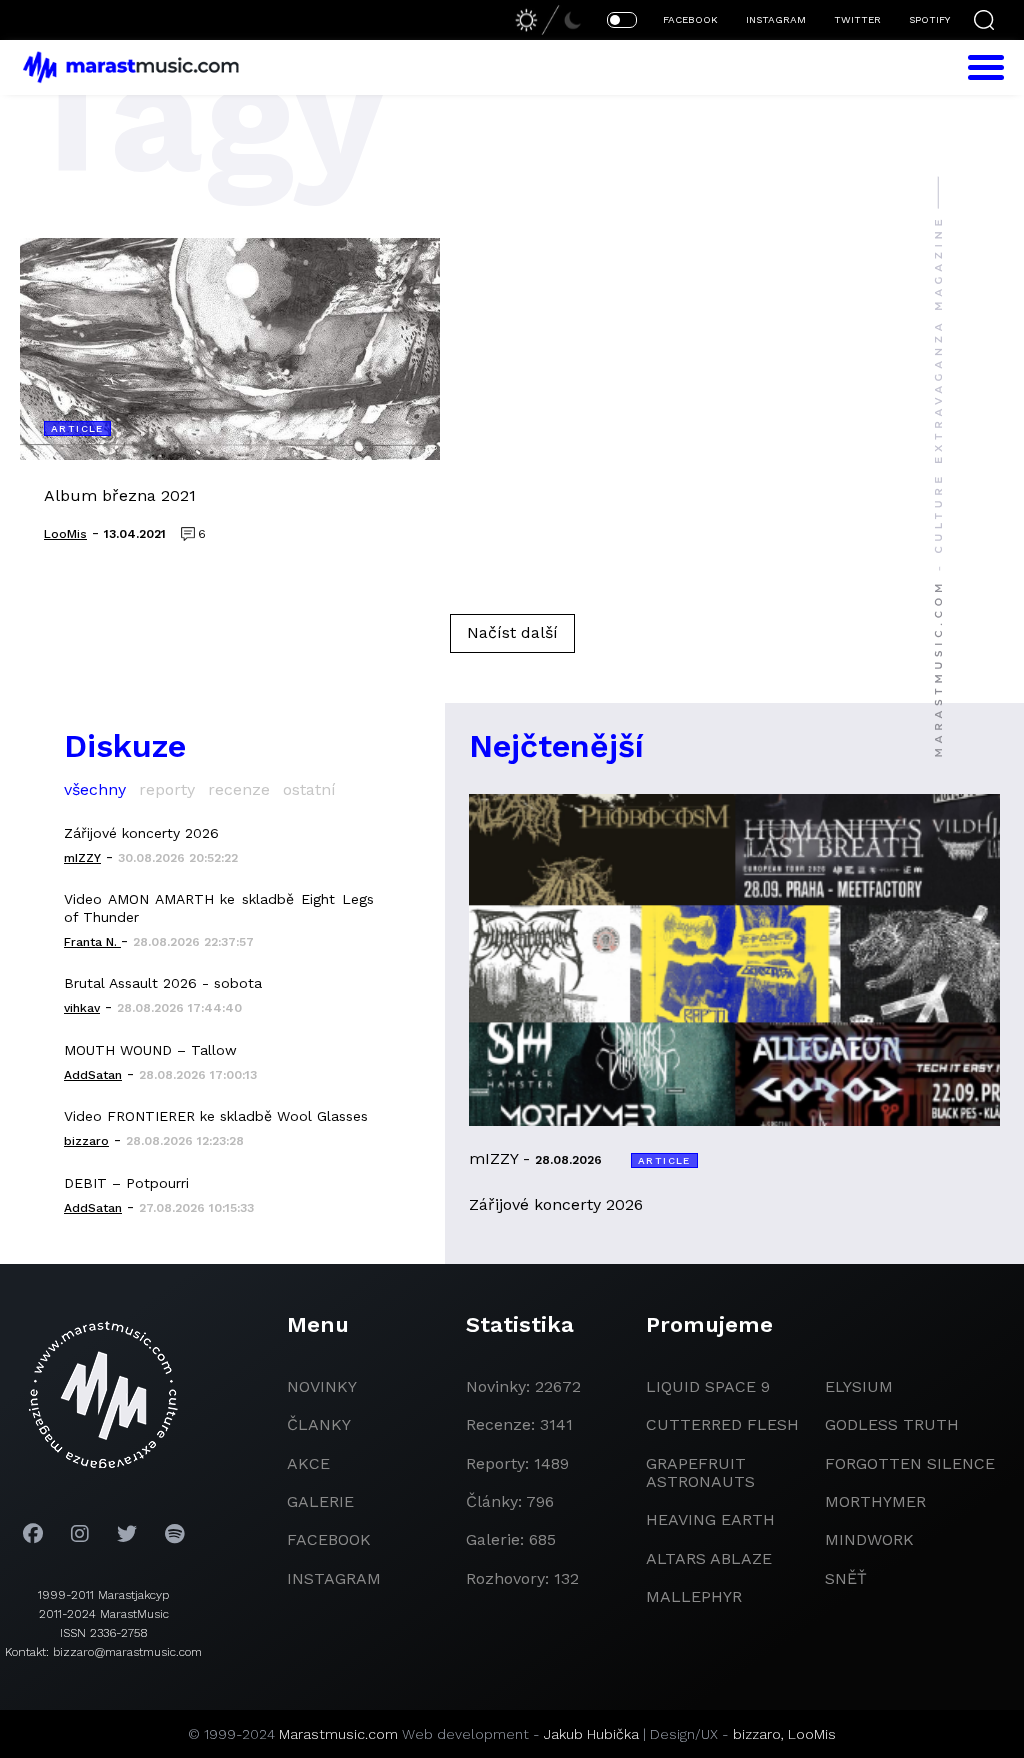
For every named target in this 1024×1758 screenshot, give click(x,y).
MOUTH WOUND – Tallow (150, 1050)
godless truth (892, 1424)
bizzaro (757, 1734)
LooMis (812, 1734)
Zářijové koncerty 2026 (141, 833)
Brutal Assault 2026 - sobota (163, 983)
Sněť (846, 1578)
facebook (329, 1539)
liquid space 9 (708, 1386)
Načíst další (512, 632)
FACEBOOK (690, 19)
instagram (334, 1578)
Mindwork (869, 1539)
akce (308, 1463)
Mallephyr (694, 1596)
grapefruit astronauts (700, 1472)
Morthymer (875, 1501)
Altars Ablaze (709, 1558)
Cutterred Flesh (722, 1424)
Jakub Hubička (591, 1734)
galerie (320, 1501)
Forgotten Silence (910, 1463)
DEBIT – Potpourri (126, 1183)
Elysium (859, 1386)
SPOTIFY (929, 19)
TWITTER (857, 19)
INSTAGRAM (776, 19)
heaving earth (710, 1519)
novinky (322, 1386)
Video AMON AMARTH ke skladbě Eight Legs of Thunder (219, 908)
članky (319, 1424)
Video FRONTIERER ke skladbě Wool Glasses (216, 1116)
